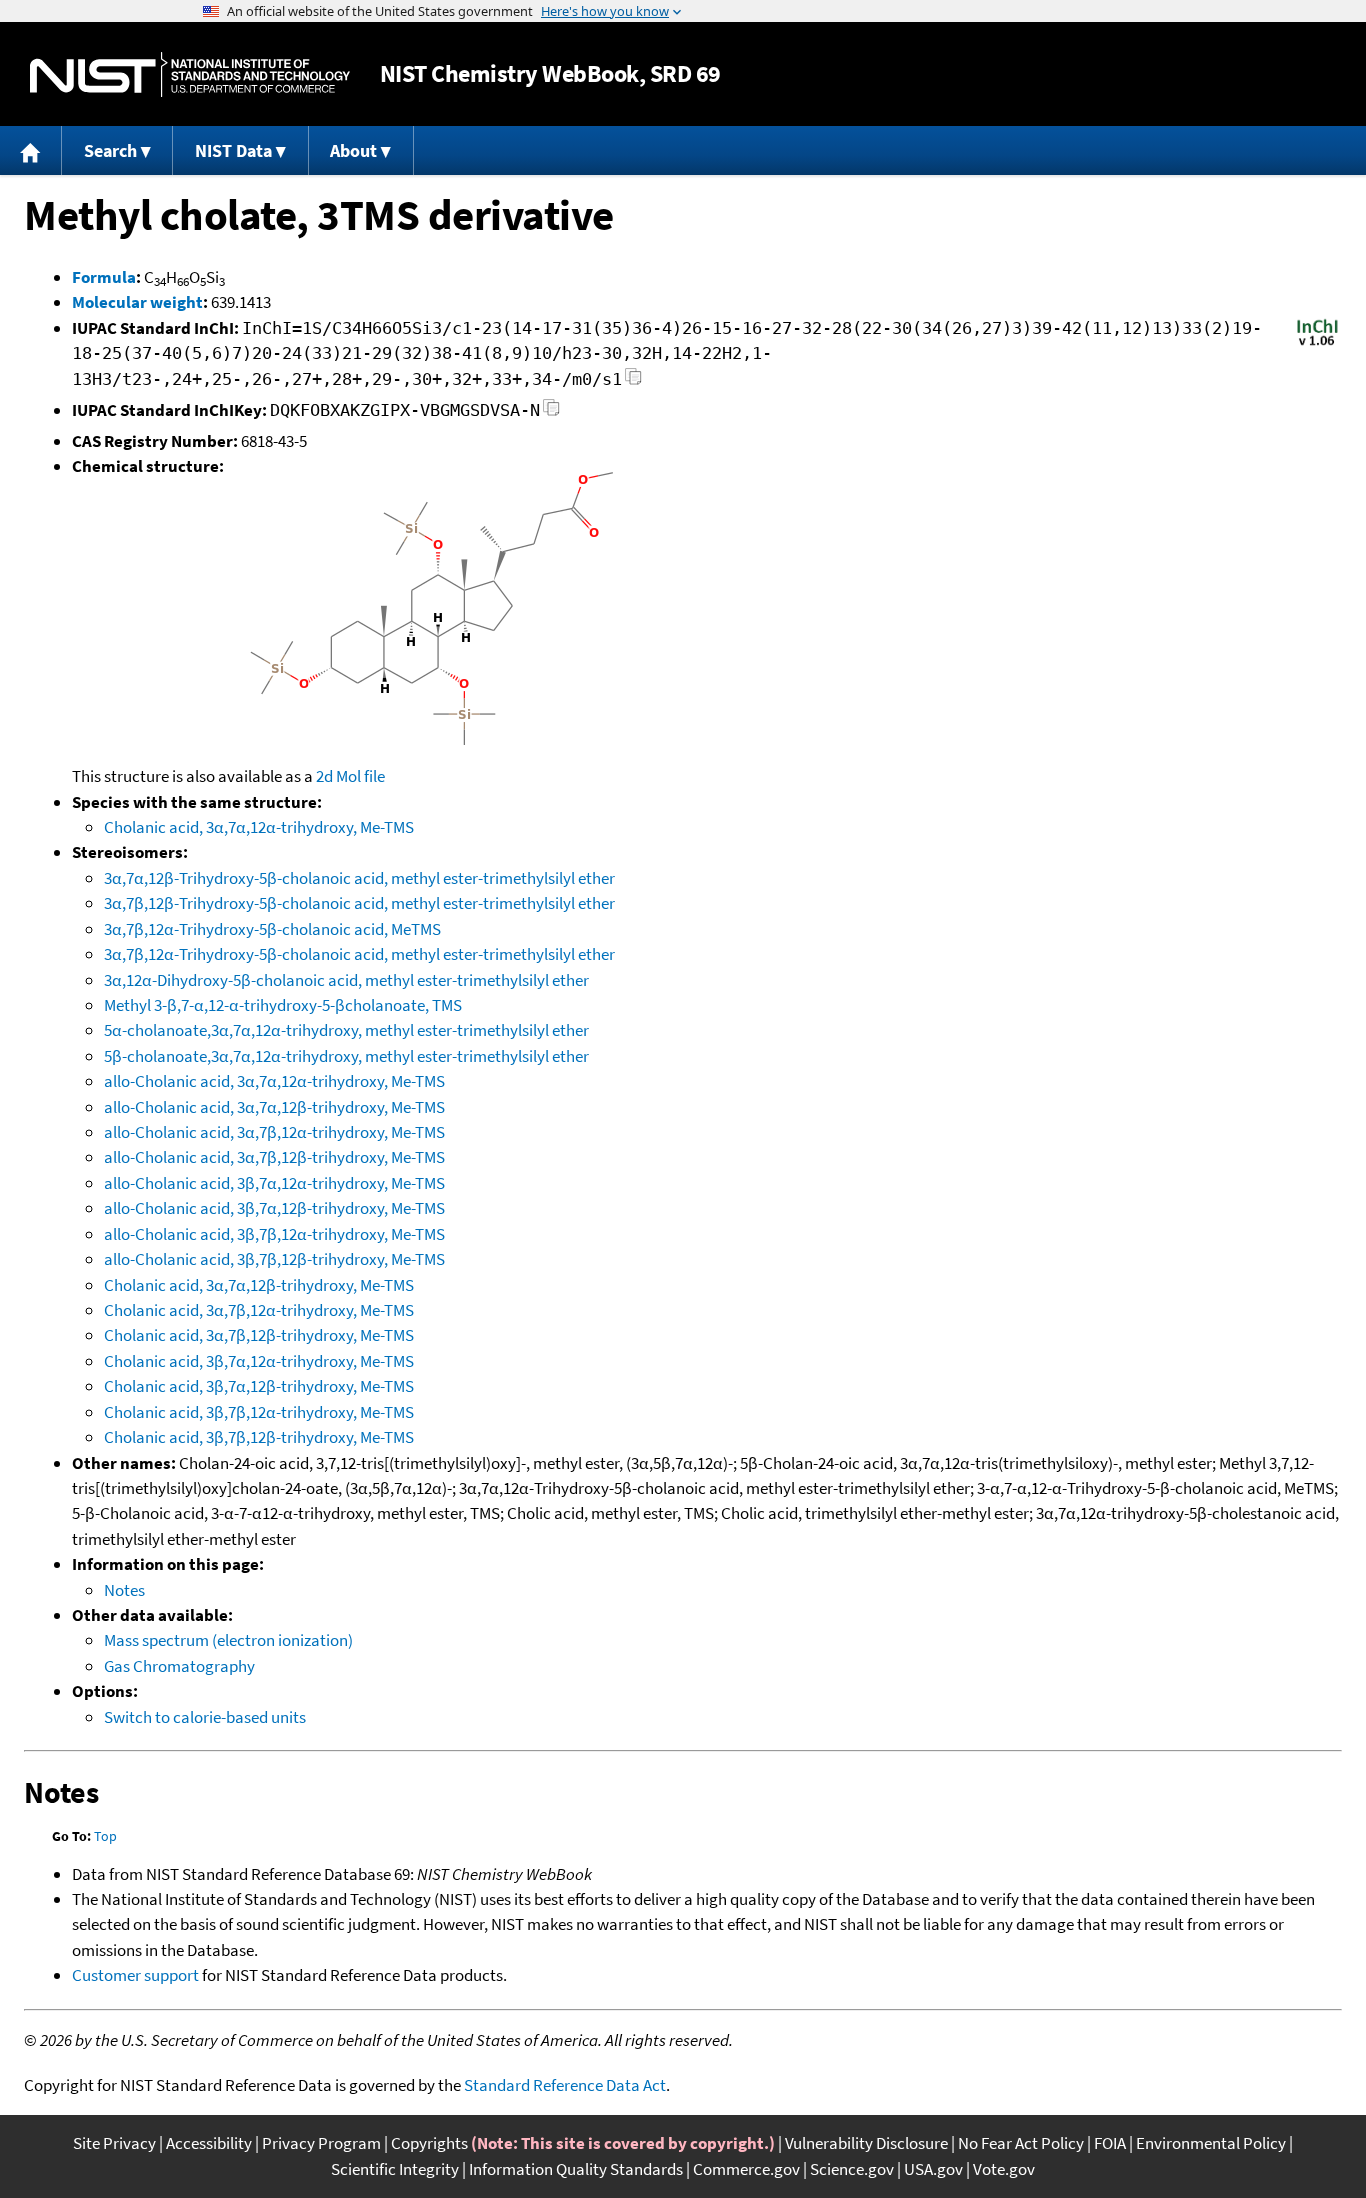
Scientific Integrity (395, 2169)
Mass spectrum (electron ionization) (228, 1640)
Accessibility (209, 2143)
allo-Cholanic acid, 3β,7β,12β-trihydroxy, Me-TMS (274, 1259)
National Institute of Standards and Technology (190, 74)
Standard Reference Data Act (565, 2085)
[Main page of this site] (31, 150)
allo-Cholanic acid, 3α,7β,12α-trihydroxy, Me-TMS (274, 1132)
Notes (124, 1590)
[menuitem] (31, 150)
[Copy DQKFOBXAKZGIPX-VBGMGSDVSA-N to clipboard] (551, 413)
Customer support (135, 1975)
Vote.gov (1004, 2169)
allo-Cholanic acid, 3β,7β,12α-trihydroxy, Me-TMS (274, 1234)
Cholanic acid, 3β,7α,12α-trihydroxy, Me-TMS (259, 1361)
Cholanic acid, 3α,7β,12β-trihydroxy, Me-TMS (259, 1335)
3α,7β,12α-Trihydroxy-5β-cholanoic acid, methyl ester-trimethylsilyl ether (359, 954)
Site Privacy (114, 2143)
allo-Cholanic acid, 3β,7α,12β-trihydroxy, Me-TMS (274, 1208)
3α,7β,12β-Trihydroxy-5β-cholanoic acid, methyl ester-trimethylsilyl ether (359, 903)
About (353, 150)
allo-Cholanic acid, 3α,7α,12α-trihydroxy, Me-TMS (274, 1081)
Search (110, 150)
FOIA (1110, 2143)
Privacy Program (321, 2143)
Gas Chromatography (179, 1666)
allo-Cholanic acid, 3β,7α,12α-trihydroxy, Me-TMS (274, 1183)
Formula (104, 277)
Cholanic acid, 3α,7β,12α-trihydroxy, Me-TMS (259, 1310)
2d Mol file (350, 776)
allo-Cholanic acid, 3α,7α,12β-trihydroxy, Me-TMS (274, 1107)
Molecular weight (137, 302)
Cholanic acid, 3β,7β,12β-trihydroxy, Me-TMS (259, 1437)
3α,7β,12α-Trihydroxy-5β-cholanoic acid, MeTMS (272, 929)
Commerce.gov (746, 2169)
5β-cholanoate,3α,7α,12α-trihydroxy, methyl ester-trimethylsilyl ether (346, 1056)
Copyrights (429, 2143)
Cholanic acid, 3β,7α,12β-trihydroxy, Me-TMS (259, 1386)
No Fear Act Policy (1021, 2143)
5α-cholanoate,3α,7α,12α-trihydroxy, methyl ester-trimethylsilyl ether (346, 1030)
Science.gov (852, 2169)
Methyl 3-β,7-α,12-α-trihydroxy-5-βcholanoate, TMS (283, 1005)
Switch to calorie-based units (205, 1717)
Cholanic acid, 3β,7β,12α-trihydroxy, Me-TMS (259, 1412)
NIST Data (233, 150)
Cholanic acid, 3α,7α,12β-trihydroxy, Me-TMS (259, 1285)
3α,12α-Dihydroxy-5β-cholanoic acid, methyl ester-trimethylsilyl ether (346, 980)
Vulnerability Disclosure (866, 2143)
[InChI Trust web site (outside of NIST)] (1317, 344)
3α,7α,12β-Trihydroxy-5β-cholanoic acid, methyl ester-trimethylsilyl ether (359, 878)
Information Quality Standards (576, 2169)
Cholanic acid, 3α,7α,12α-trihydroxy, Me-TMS (259, 827)
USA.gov (933, 2169)
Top (105, 1836)
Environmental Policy (1211, 2143)
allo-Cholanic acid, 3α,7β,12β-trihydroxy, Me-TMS (274, 1157)
